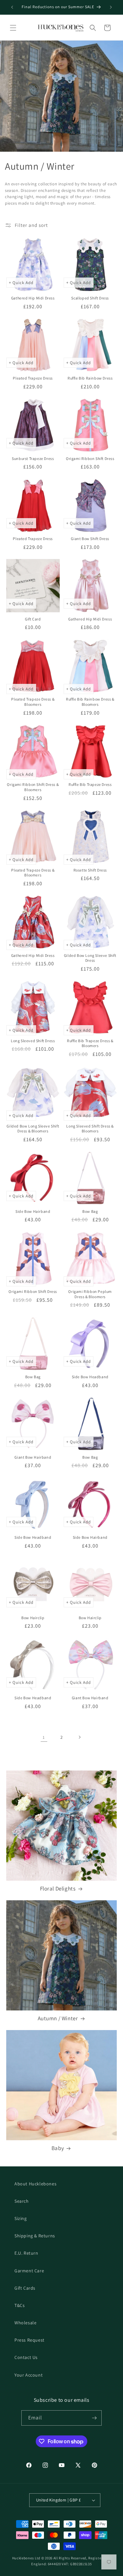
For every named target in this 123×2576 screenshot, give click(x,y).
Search (22, 2201)
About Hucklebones (35, 2184)
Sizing (21, 2218)
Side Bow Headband (90, 1377)
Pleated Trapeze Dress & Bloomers (33, 702)
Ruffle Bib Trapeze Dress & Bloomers (90, 1043)
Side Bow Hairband (33, 1211)
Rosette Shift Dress (90, 870)
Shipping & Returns (35, 2236)
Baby (58, 2148)
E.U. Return (26, 2253)
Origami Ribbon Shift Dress (90, 458)
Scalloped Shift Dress (90, 298)
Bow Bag (90, 1211)
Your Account (29, 2375)
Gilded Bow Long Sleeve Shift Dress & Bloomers (33, 1129)
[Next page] (79, 1737)
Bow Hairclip (33, 1618)
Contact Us (26, 2357)
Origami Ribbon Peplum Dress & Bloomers (90, 1294)
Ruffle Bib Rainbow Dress (90, 378)
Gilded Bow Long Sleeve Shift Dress (90, 958)
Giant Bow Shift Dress (90, 539)
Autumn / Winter (58, 2018)
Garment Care (29, 2271)
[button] (13, 28)
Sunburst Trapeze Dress (33, 458)
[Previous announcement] (12, 7)
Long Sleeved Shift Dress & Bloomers (90, 1129)
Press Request (30, 2340)
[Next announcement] (111, 7)
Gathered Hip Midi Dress (33, 298)
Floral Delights (58, 1889)
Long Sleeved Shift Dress (33, 1041)
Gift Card (33, 619)
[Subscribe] (94, 2418)
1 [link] (44, 1737)
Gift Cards (25, 2288)
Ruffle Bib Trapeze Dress (90, 784)
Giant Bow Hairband (33, 1457)
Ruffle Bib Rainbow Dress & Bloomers (90, 702)
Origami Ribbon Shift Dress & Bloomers (33, 787)
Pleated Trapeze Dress (33, 378)
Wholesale (25, 2323)
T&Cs (20, 2305)
